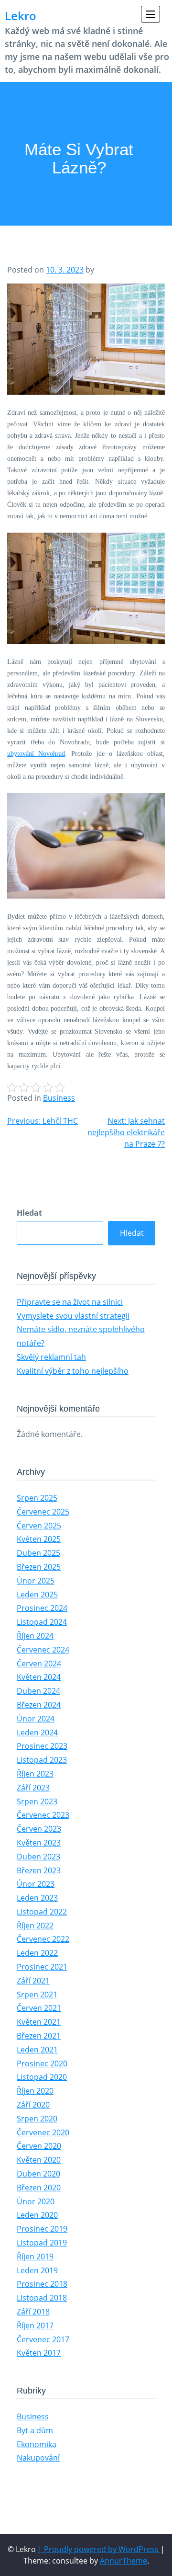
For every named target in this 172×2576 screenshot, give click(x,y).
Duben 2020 (38, 2174)
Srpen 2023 (37, 1801)
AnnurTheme (124, 2561)
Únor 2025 (36, 1581)
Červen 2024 (39, 1664)
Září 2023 (33, 1788)
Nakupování (38, 2458)
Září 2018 (33, 2312)
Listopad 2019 (42, 2243)
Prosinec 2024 (42, 1608)
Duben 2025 (38, 1553)
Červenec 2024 (43, 1650)
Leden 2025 (37, 1595)
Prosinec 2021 (42, 1967)
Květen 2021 (39, 2022)
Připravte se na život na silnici (70, 1302)
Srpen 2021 (37, 1995)
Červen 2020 (39, 2146)
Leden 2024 (37, 1733)
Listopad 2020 (42, 2077)
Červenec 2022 (43, 1939)
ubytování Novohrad (36, 754)
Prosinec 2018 (42, 2284)
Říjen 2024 (35, 1636)
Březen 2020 (39, 2188)
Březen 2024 (39, 1705)
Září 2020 (33, 2105)
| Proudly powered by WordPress (99, 2549)
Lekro (21, 16)
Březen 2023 (39, 1870)
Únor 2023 (36, 1884)
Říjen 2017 (35, 2325)
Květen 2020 (39, 2160)
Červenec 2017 (43, 2339)
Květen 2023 (39, 1843)
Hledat (29, 1213)
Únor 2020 (36, 2201)
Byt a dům (35, 2430)
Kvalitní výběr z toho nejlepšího (73, 1371)
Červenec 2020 (43, 2132)
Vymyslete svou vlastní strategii (73, 1316)
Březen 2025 (39, 1567)
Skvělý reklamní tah (51, 1357)
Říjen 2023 (35, 1774)
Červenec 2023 (43, 1815)
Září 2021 (33, 1981)
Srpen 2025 (37, 1498)
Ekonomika (37, 2444)
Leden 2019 (37, 2270)
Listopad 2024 (42, 1622)
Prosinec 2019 (42, 2229)
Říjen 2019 (35, 2257)
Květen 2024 (39, 1677)
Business (59, 1098)
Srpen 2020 (37, 2119)
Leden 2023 (37, 1898)
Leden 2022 (37, 1953)
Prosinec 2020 (42, 2063)
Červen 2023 (39, 1829)
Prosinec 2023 (42, 1746)
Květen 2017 (39, 2353)
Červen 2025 (39, 1526)
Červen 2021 (39, 2008)
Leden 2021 (37, 2050)
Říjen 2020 (35, 2091)
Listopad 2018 (42, 2298)
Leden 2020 (37, 2215)
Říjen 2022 (35, 1926)
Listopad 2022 (42, 1912)
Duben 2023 (38, 1857)
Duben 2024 (38, 1691)
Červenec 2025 (43, 1512)
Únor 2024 (36, 1719)
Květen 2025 (39, 1539)
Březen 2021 (39, 2036)
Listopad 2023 (42, 1760)
